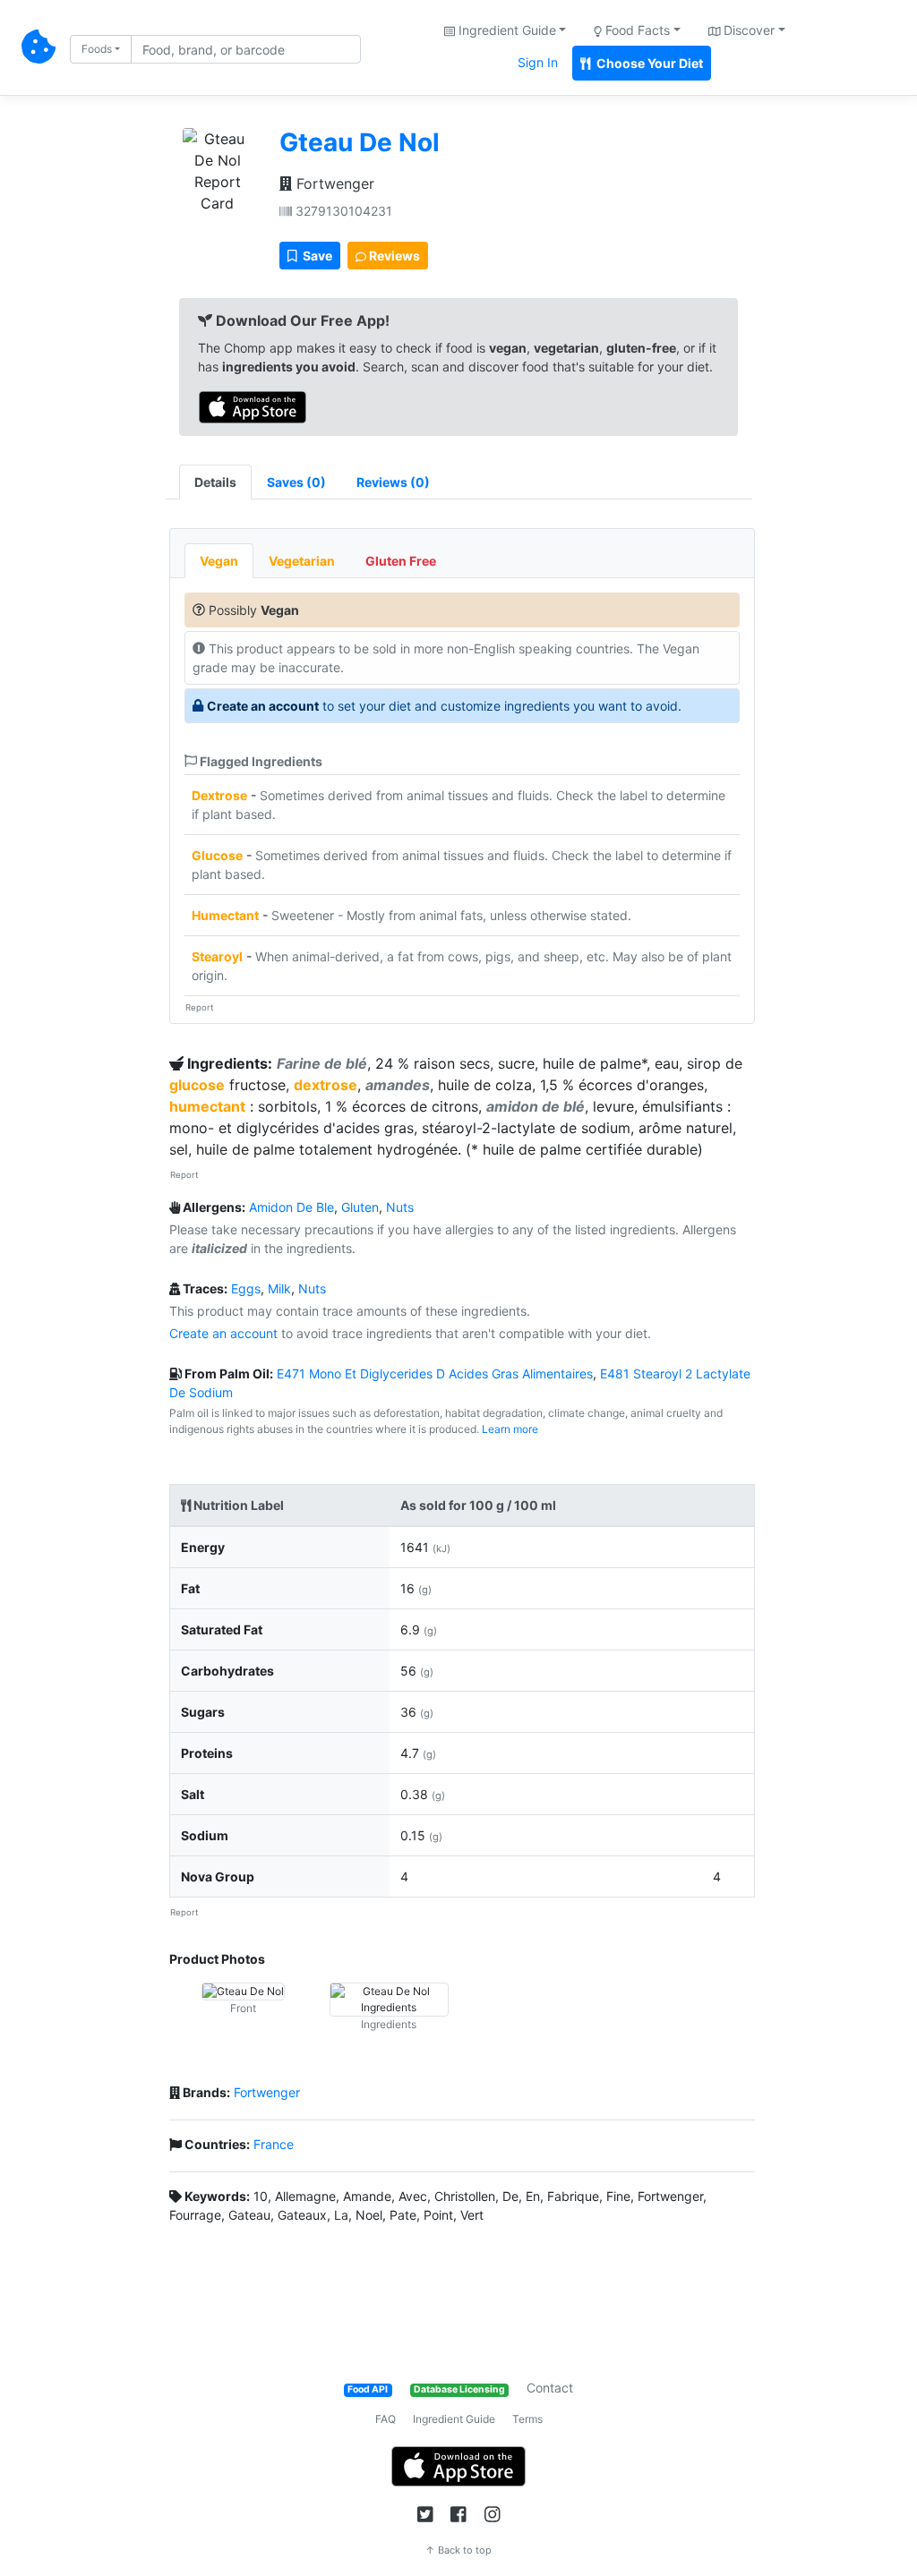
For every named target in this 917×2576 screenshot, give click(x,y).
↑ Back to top (458, 2550)
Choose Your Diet (648, 63)
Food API (368, 2389)
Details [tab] (215, 482)
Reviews (393, 256)
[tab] (296, 482)
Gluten (360, 1207)
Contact (550, 2388)
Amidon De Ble (291, 1207)
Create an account (263, 706)
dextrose (326, 1085)
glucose (197, 1085)
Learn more (510, 1429)
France (274, 2144)
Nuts (400, 1207)
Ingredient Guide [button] (506, 30)
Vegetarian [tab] (302, 561)
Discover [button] (747, 30)
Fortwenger (333, 183)
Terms (527, 2419)
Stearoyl (217, 956)
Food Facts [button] (636, 30)
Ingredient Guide (454, 2419)
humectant (207, 1106)
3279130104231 (342, 211)
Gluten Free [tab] (401, 561)
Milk (279, 1288)
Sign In (538, 62)
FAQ (386, 2419)
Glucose (217, 855)
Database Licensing (459, 2389)
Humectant (225, 915)
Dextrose (219, 795)
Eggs (246, 1288)
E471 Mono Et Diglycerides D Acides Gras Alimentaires (435, 1373)
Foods (97, 49)
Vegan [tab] (219, 561)
